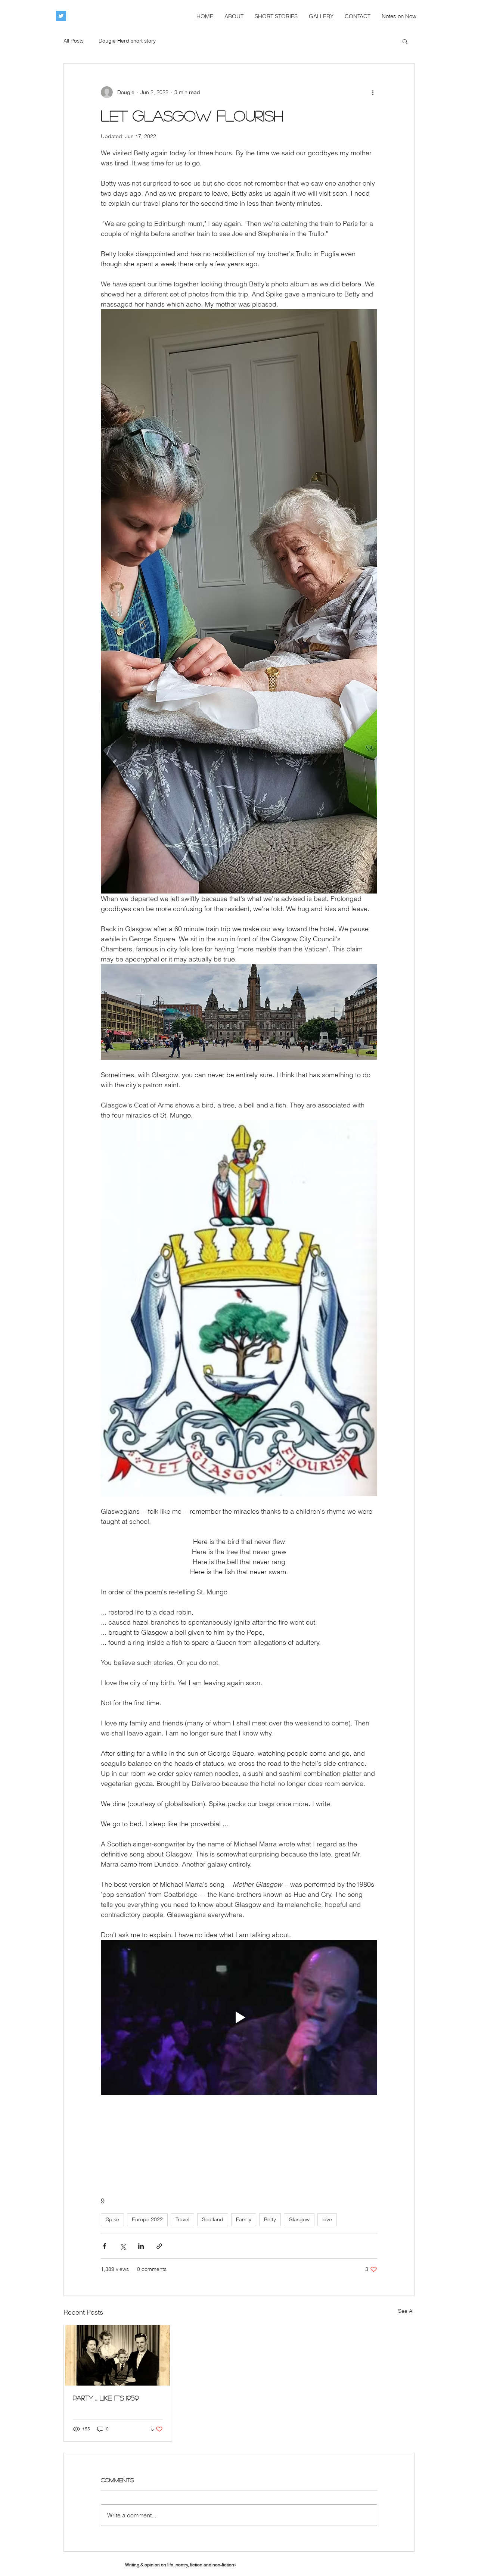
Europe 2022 (147, 2219)
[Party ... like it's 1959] (118, 2355)
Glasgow (299, 2219)
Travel (182, 2219)
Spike (112, 2219)
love (327, 2219)
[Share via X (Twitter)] (123, 2246)
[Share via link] (159, 2246)
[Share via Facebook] (104, 2246)
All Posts (74, 41)
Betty (270, 2219)
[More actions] (373, 92)
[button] (405, 41)
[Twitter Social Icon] (61, 16)
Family (244, 2219)
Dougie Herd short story (127, 41)
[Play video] (239, 2017)
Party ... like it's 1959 (106, 2398)
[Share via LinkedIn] (141, 2246)
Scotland (213, 2219)
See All (406, 2311)
